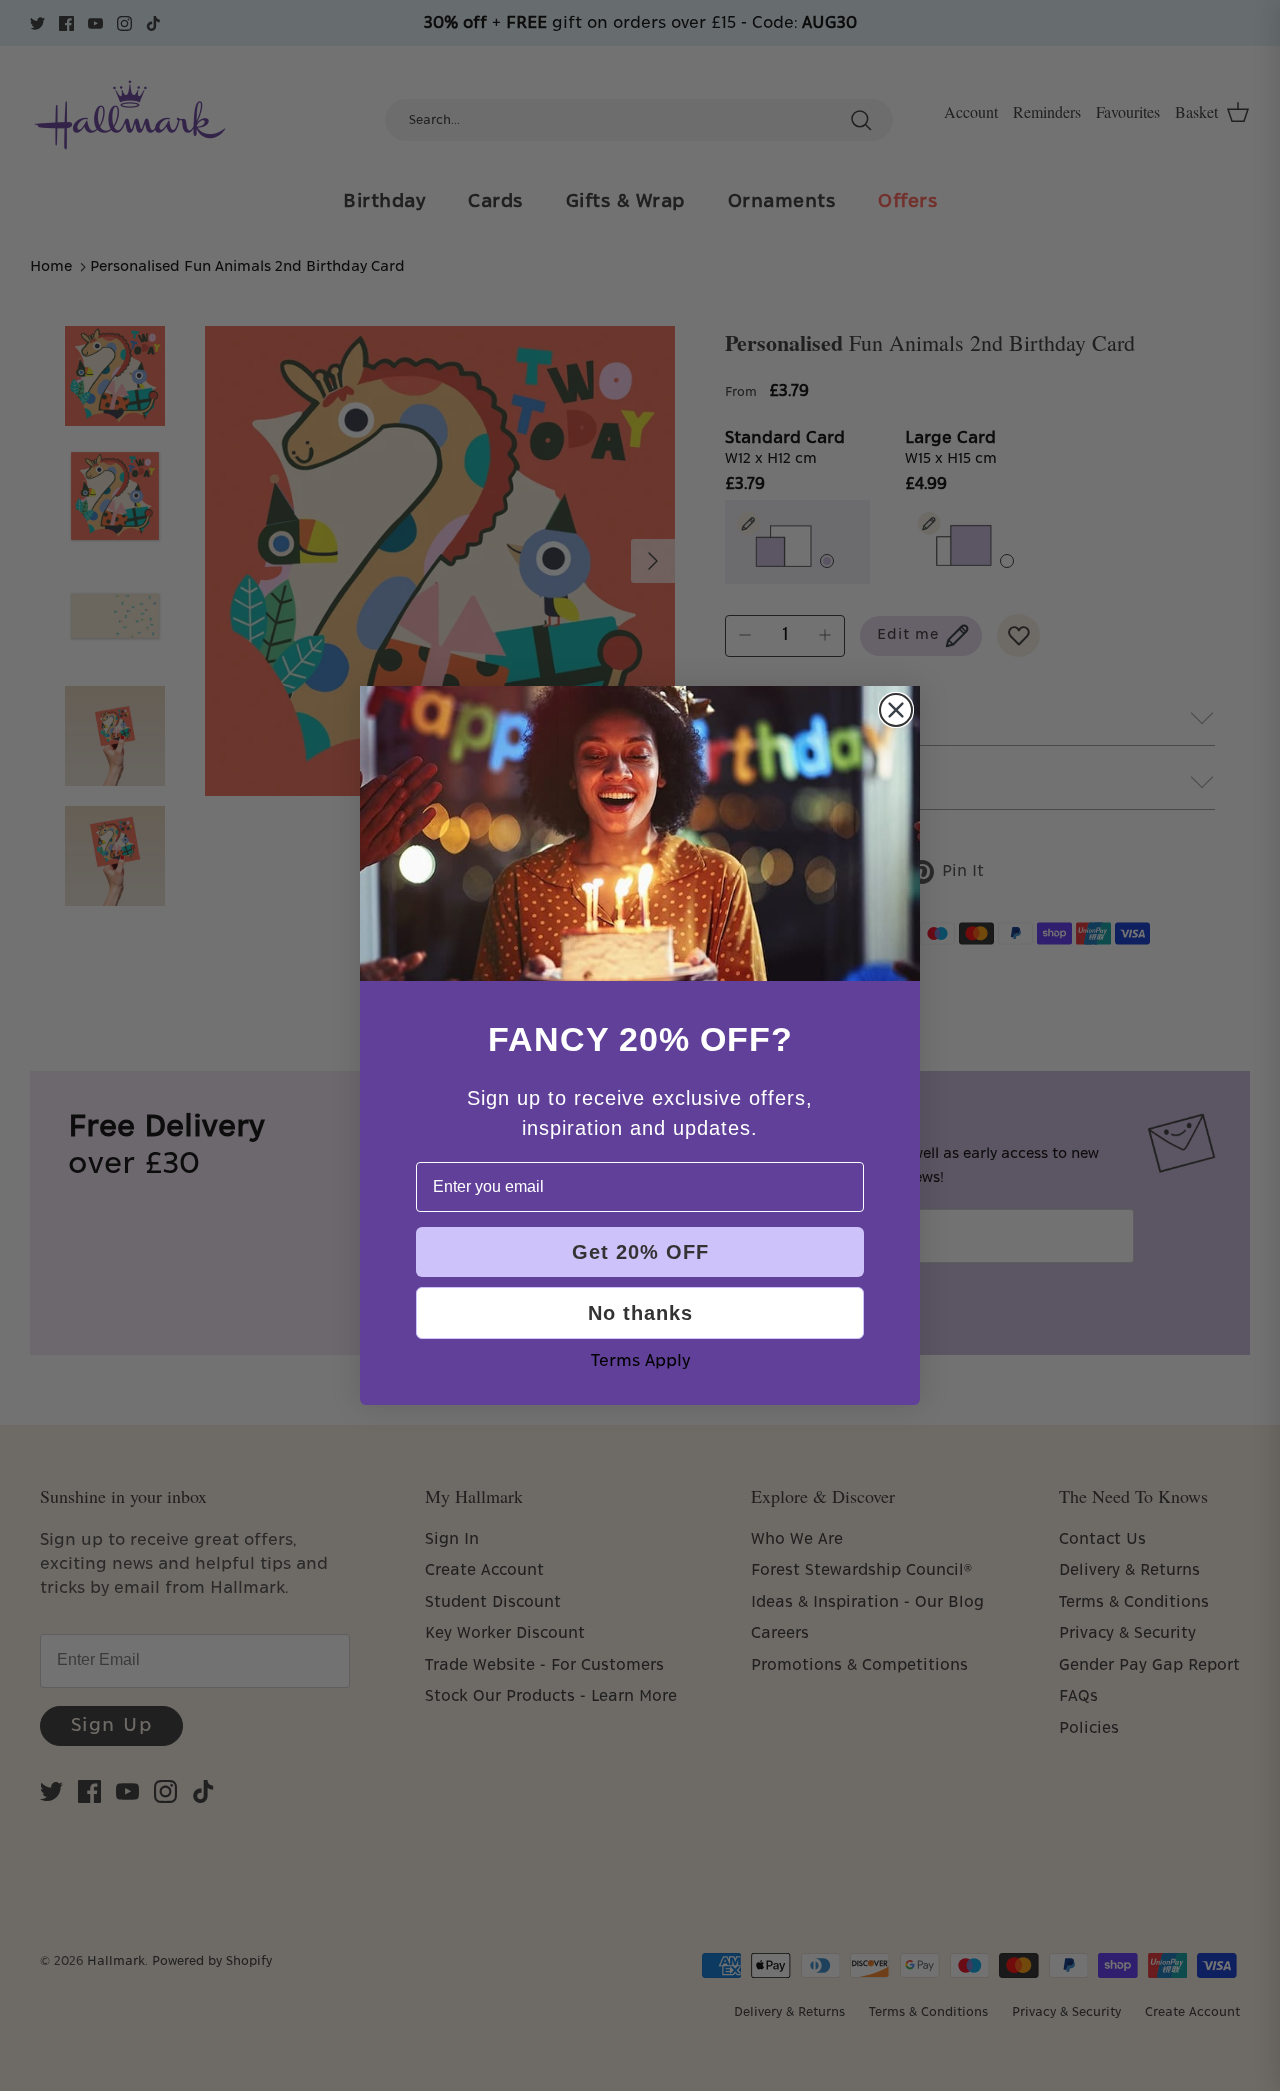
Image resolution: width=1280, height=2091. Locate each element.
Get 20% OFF (640, 1252)
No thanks (640, 1313)
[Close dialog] (896, 710)
